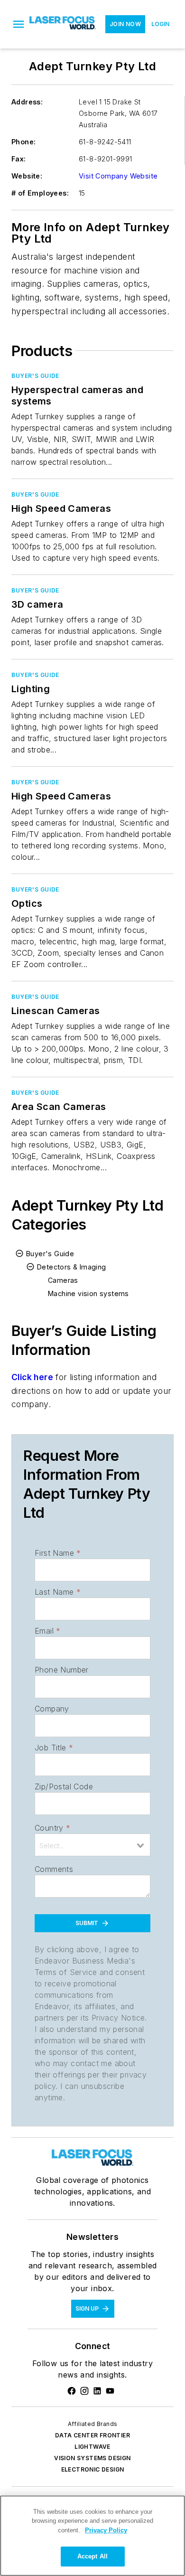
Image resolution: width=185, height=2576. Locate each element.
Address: (27, 102)
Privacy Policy (106, 2530)
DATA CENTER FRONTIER (92, 2435)
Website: (27, 176)
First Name (58, 1553)
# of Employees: (40, 193)
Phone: (23, 142)
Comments (54, 1869)
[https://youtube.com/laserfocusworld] (110, 2391)
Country (52, 1828)
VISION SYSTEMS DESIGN (92, 2458)
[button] (18, 24)
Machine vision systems (88, 1293)
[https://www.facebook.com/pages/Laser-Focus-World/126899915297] (72, 2391)
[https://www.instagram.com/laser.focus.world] (84, 2391)
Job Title (54, 1748)
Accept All (92, 2556)
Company (52, 1709)
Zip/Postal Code (64, 1786)
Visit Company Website (118, 176)
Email (47, 1631)
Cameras (63, 1280)
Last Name (58, 1592)
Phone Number (62, 1670)
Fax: (19, 159)
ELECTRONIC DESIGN (93, 2469)
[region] (92, 2536)
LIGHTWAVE (92, 2447)
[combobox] (92, 1845)
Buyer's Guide (35, 376)
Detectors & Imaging (72, 1267)
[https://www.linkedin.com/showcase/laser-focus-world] (97, 2391)
